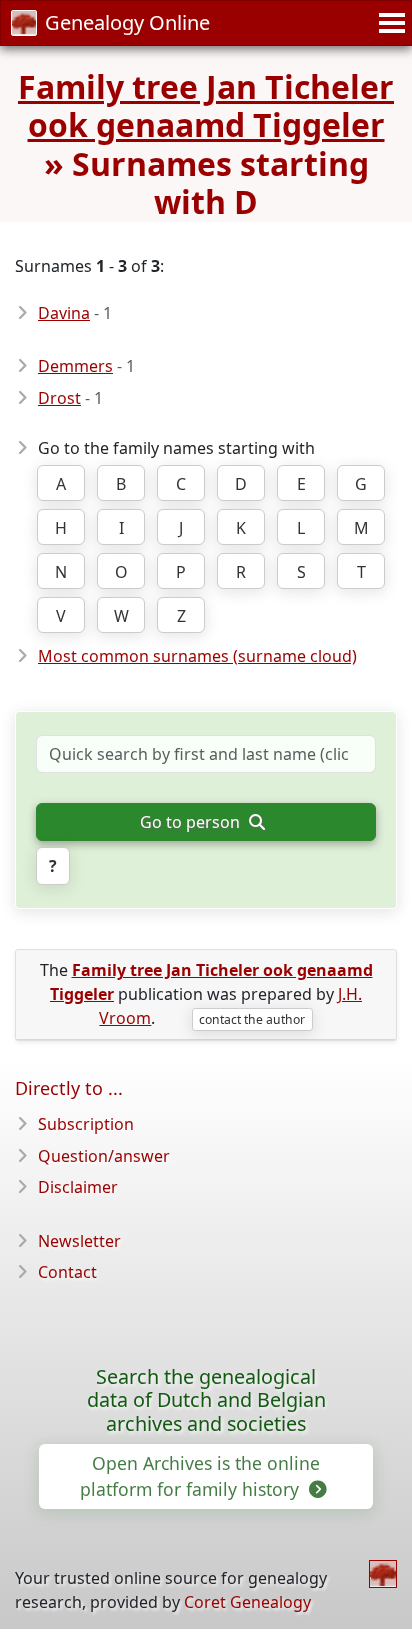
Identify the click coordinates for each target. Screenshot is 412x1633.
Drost (59, 398)
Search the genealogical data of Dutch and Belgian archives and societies (206, 1400)
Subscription (86, 1124)
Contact (67, 1272)
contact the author (252, 1019)
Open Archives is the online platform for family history (200, 1476)
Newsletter (79, 1241)
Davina (64, 313)
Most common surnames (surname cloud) (197, 656)
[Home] (383, 1574)
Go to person (192, 822)
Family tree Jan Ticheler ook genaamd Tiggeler (206, 105)
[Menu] (389, 23)
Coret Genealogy (247, 1602)
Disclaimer (78, 1187)
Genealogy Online (127, 22)
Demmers (75, 366)
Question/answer (104, 1156)
